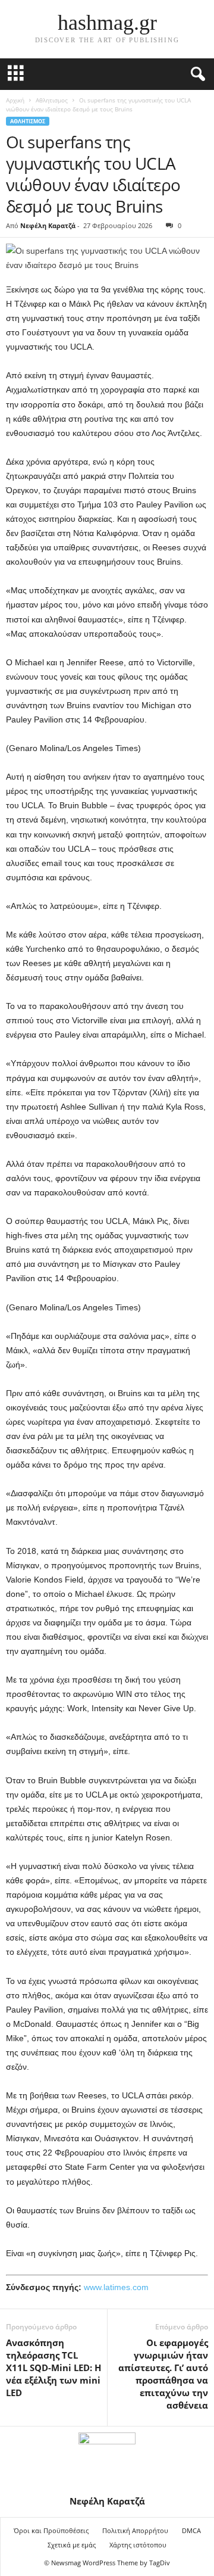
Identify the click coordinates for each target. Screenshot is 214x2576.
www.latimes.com (116, 2287)
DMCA (191, 2530)
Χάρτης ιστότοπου (138, 2545)
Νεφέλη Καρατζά (48, 225)
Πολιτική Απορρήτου (135, 2530)
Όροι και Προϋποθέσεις (51, 2530)
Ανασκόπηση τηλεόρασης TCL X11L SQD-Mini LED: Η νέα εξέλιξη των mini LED (53, 2368)
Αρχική (15, 100)
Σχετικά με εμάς (72, 2545)
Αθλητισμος (52, 100)
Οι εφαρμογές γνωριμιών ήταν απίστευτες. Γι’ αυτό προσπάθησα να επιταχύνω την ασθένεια (163, 2374)
